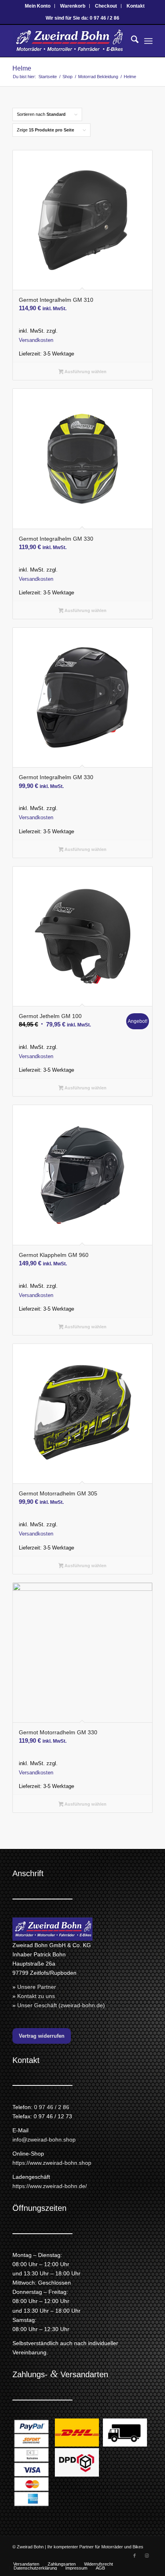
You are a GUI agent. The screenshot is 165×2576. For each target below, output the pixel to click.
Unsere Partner (37, 1987)
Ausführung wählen (85, 372)
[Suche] (131, 41)
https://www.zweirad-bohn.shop (52, 2163)
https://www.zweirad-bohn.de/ (50, 2186)
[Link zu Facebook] (135, 2556)
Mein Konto (38, 6)
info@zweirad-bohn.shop (44, 2140)
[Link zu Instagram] (147, 2556)
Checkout (106, 6)
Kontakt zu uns (36, 1996)
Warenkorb (73, 6)
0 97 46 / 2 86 (52, 2107)
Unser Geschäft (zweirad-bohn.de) (61, 2005)
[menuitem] (38, 6)
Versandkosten (36, 340)
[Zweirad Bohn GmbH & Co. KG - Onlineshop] (68, 41)
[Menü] (148, 41)
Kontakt (136, 6)
